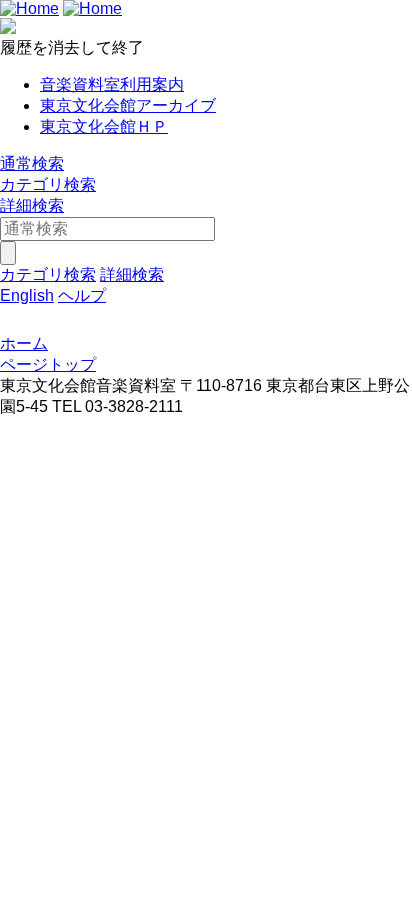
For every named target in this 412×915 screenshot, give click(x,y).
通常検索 (32, 163)
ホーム (24, 343)
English (27, 295)
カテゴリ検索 (48, 184)
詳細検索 (32, 205)
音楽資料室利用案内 (112, 84)
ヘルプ (82, 295)
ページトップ (48, 364)
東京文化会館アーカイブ (128, 105)
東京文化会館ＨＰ (104, 126)
